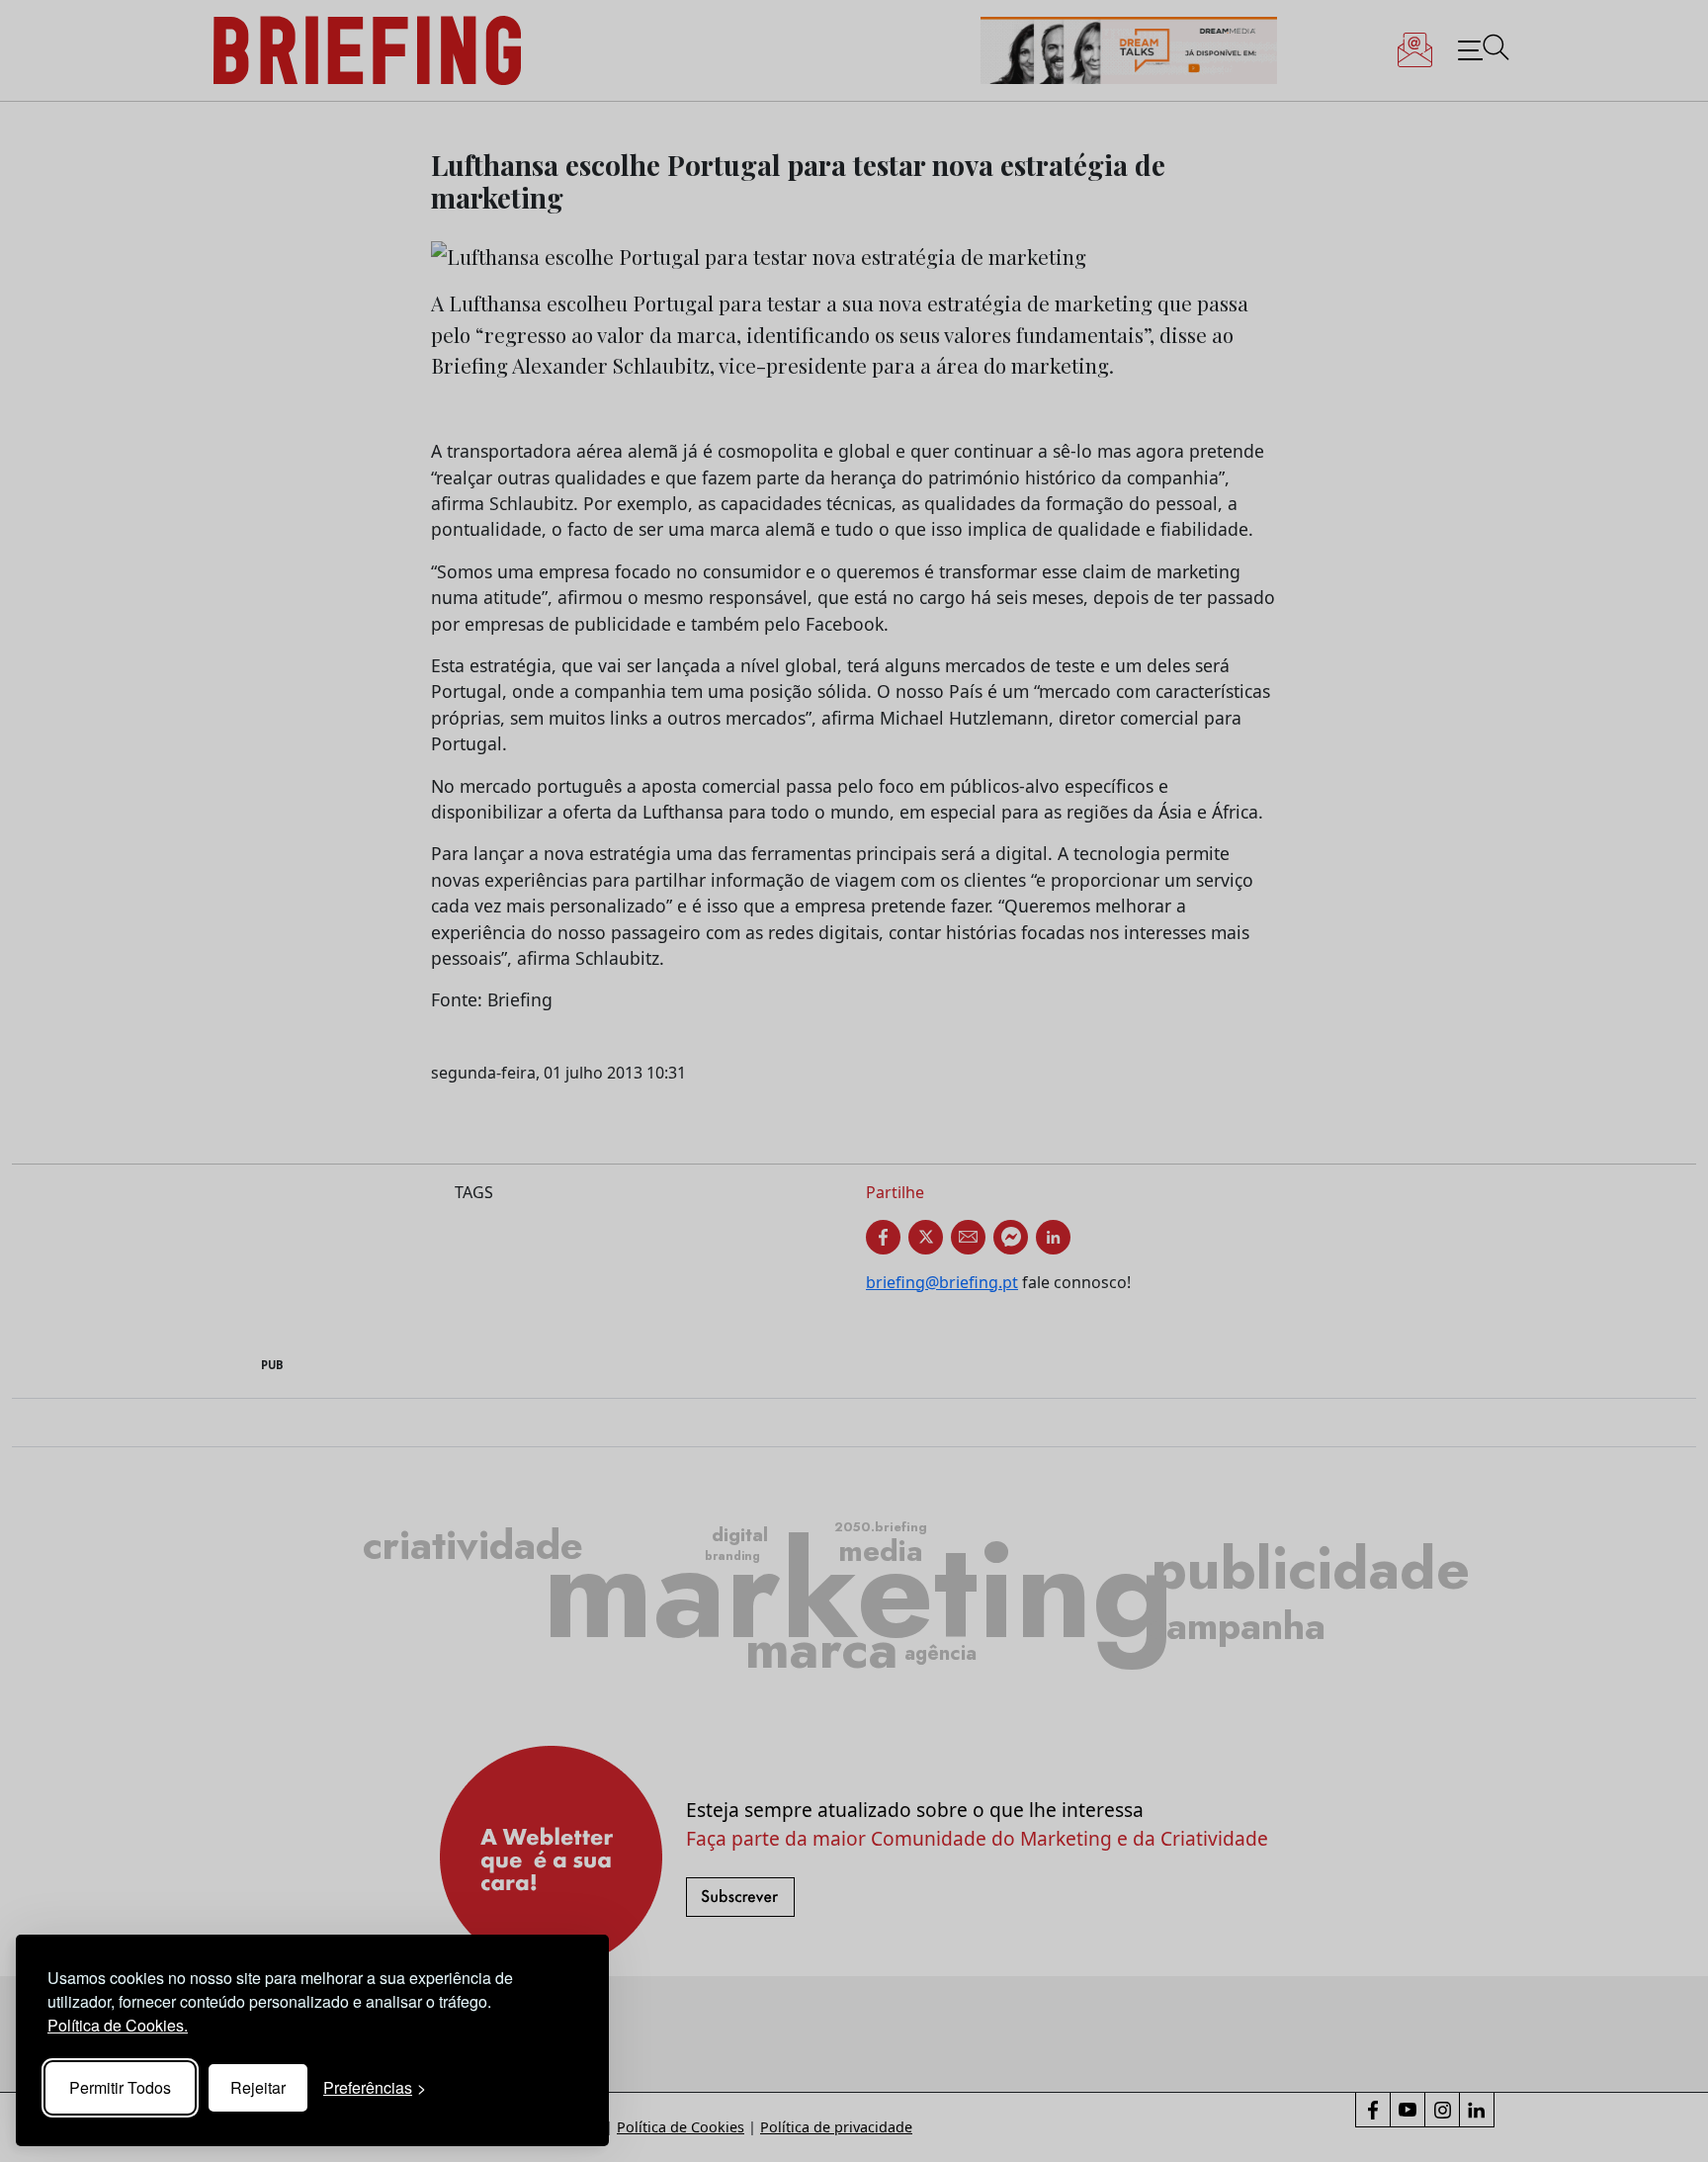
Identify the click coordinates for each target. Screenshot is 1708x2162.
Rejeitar (258, 2087)
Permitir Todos (120, 2087)
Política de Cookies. (118, 2025)
